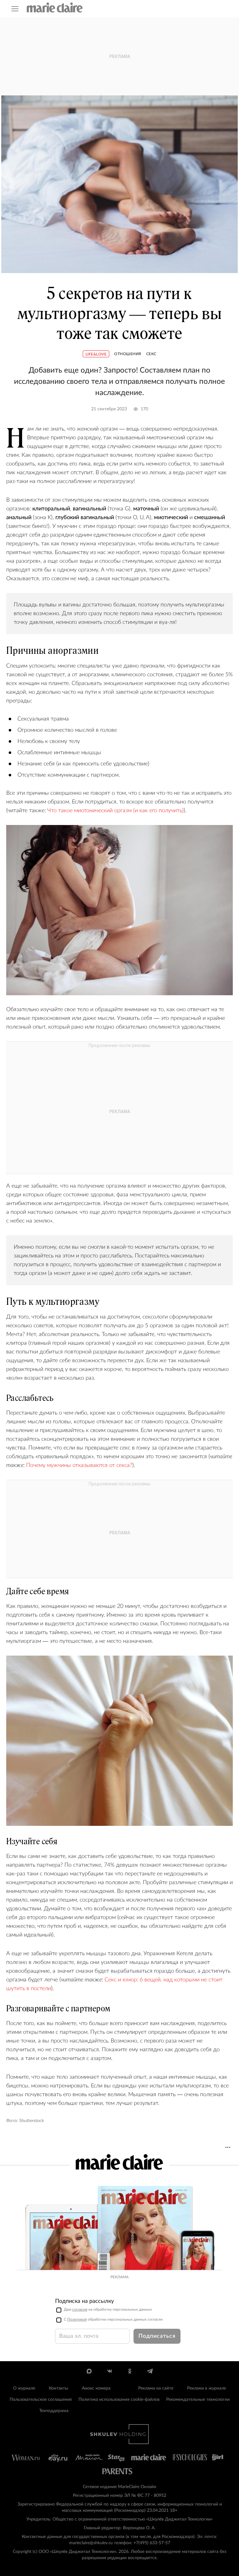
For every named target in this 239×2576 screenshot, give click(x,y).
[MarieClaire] (55, 7)
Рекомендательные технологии (198, 2400)
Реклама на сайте (156, 2388)
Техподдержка (54, 2411)
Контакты (59, 2388)
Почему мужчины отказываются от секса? (79, 1465)
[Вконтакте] (109, 2371)
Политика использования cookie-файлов (119, 2400)
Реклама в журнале (206, 2388)
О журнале (24, 2388)
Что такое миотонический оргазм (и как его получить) (115, 811)
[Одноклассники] (130, 2371)
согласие (80, 2309)
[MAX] (89, 2371)
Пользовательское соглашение (41, 2400)
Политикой (77, 2319)
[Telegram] (150, 2371)
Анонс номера (96, 2388)
